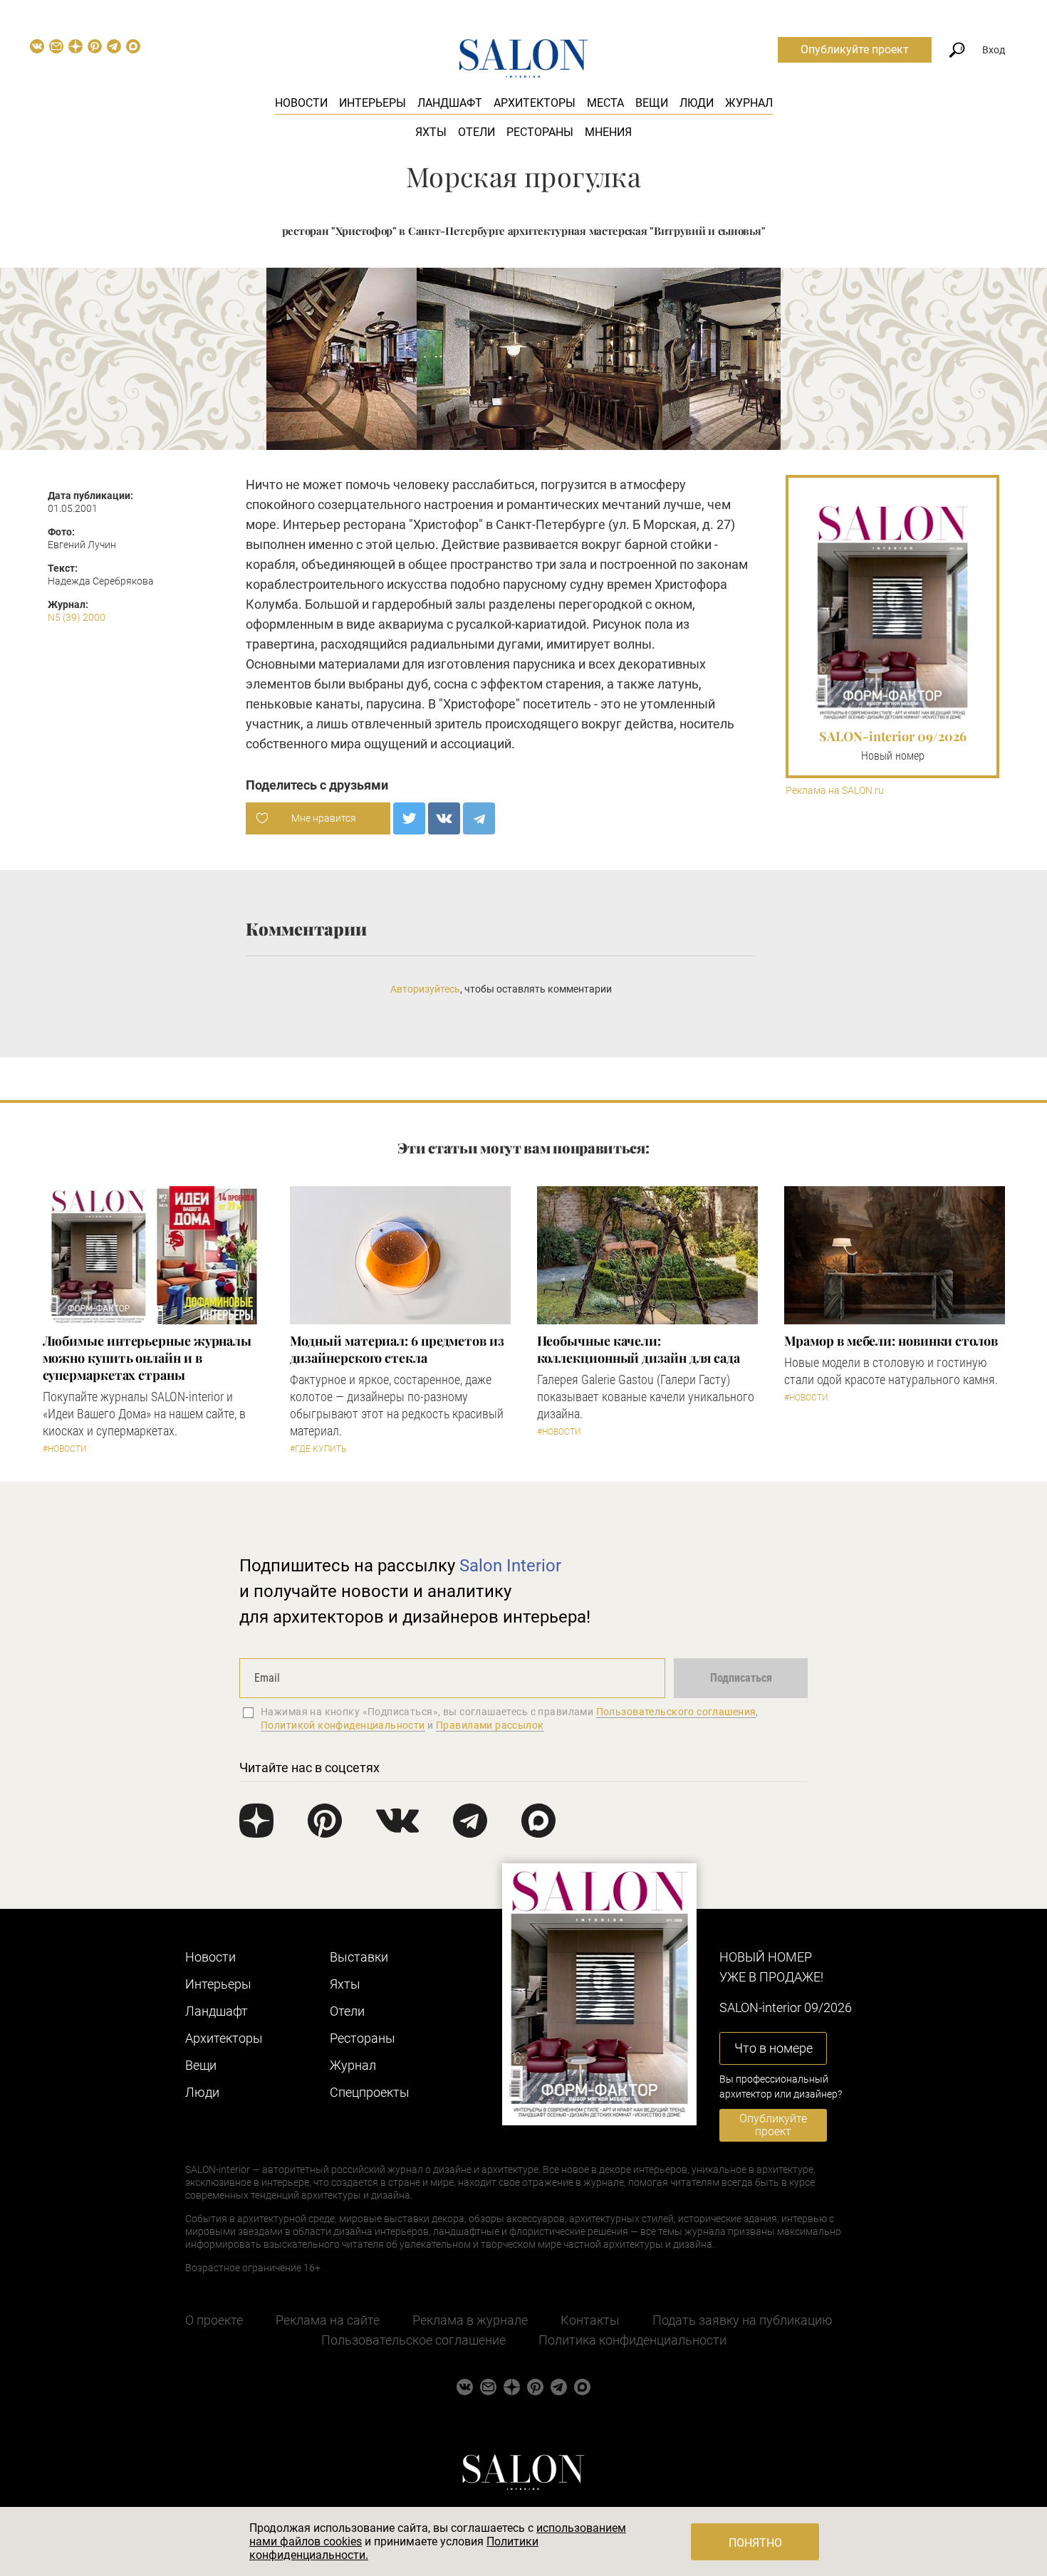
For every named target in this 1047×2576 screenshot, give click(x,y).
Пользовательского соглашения (676, 1712)
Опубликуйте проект (855, 49)
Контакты (590, 2320)
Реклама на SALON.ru (835, 791)
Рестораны (540, 132)
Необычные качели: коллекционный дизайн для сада (639, 1349)
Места (605, 103)
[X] (409, 818)
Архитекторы (535, 103)
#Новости (65, 1449)
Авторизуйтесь (425, 989)
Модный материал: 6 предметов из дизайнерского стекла (397, 1349)
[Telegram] (479, 818)
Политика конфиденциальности (632, 2340)
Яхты (431, 132)
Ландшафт (450, 103)
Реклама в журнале (470, 2320)
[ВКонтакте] (444, 818)
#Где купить (318, 1449)
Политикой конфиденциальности (343, 1725)
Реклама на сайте (328, 2320)
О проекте (214, 2320)
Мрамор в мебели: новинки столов (891, 1341)
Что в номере (773, 2048)
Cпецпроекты (370, 2092)
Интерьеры (373, 103)
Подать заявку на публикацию (743, 2320)
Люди (697, 103)
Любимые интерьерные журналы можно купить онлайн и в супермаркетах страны (147, 1358)
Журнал (749, 103)
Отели (476, 132)
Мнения (608, 132)
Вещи (652, 103)
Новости (301, 103)
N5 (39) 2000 (77, 617)
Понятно (755, 2543)
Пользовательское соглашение (413, 2340)
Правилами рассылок (490, 1725)
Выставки (359, 1957)
